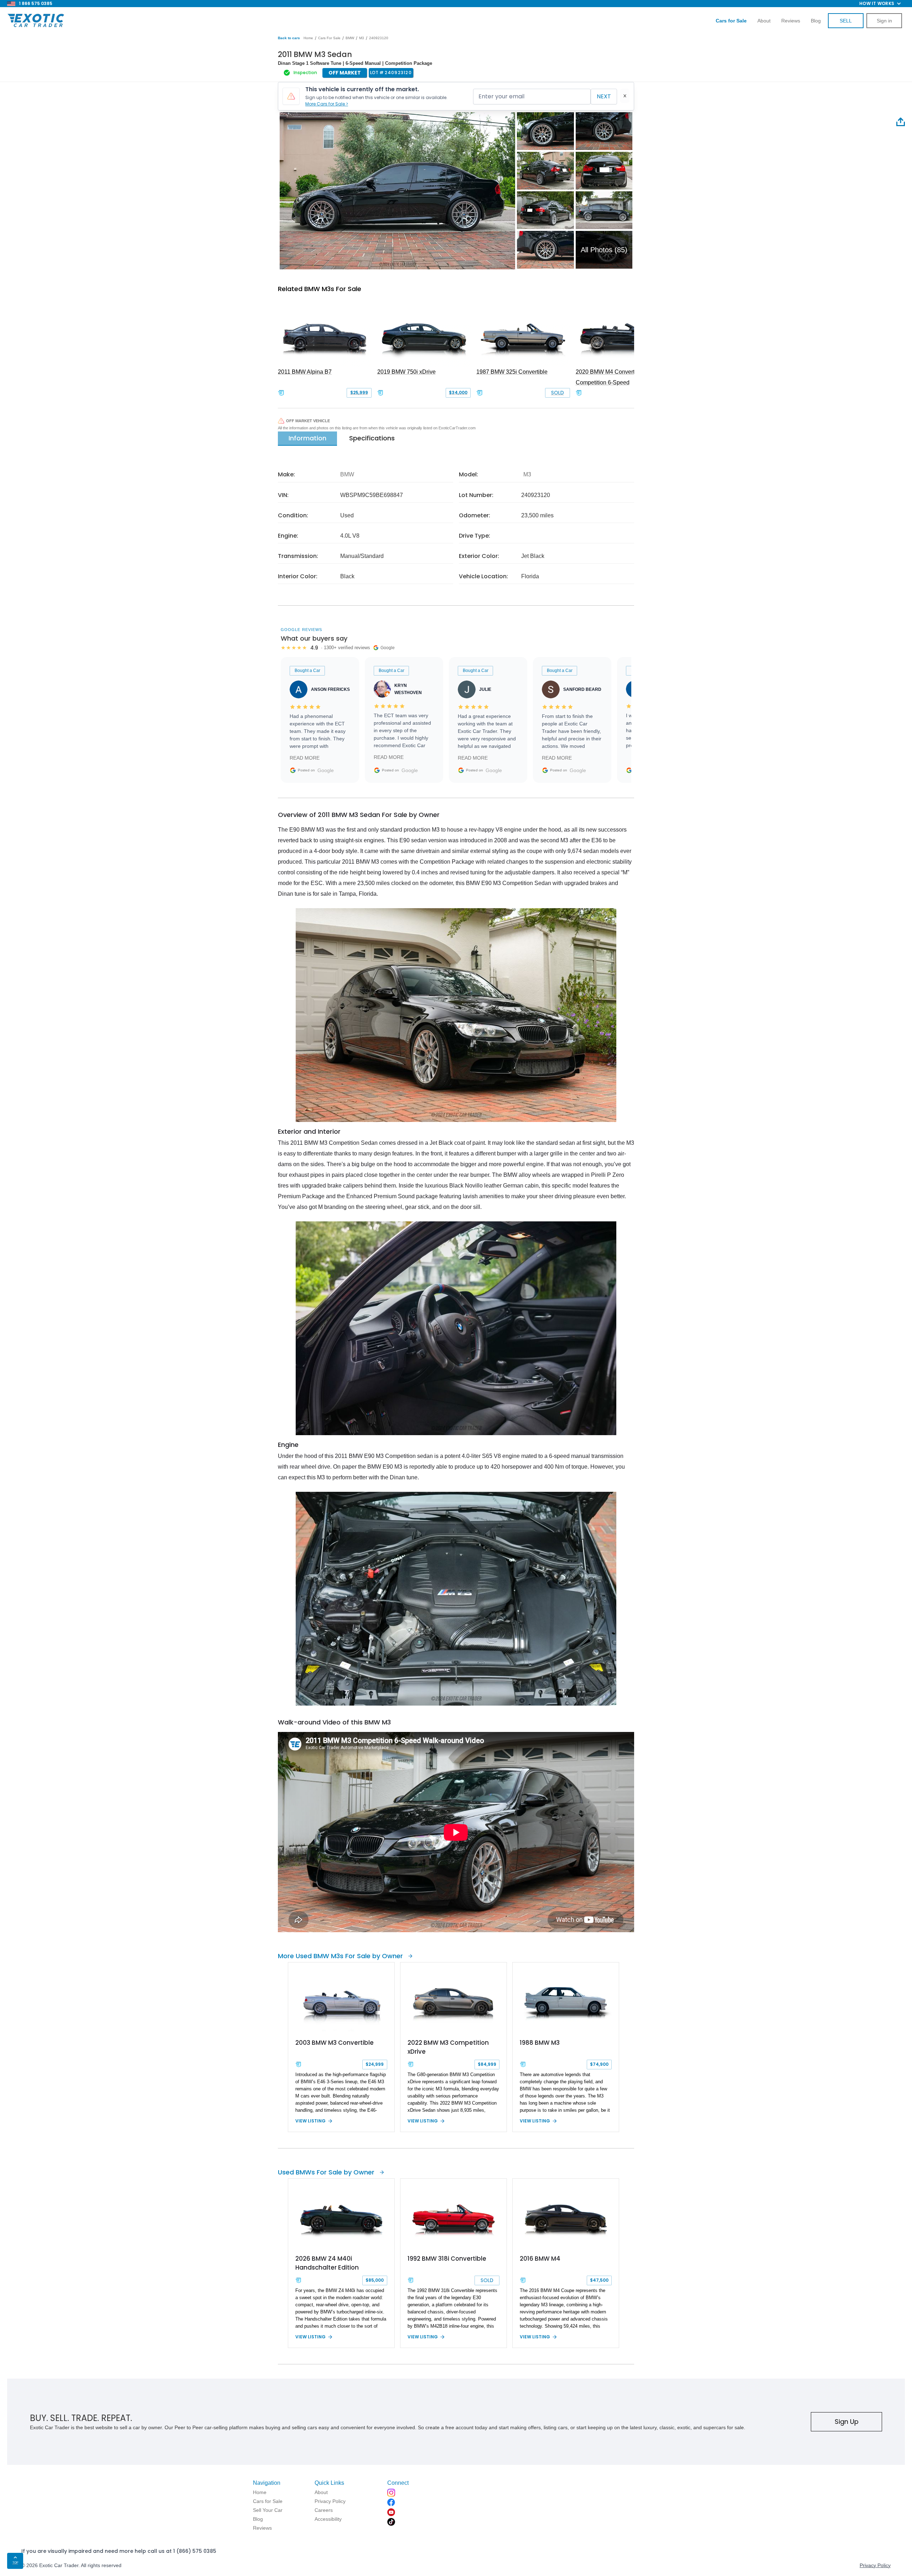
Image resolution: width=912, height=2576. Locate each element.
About (764, 21)
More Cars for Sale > (327, 104)
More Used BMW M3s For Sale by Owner (340, 1956)
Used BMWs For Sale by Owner (326, 2172)
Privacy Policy (875, 2565)
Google (326, 770)
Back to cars (289, 38)
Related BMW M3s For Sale (320, 289)
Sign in (884, 21)
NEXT (604, 96)
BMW (350, 38)
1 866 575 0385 (36, 3)
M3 (362, 38)
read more (305, 758)
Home (308, 38)
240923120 (379, 38)
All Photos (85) (604, 250)
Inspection (305, 73)
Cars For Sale (329, 38)
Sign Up (847, 2422)
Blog (816, 21)
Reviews (791, 21)
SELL (846, 21)
